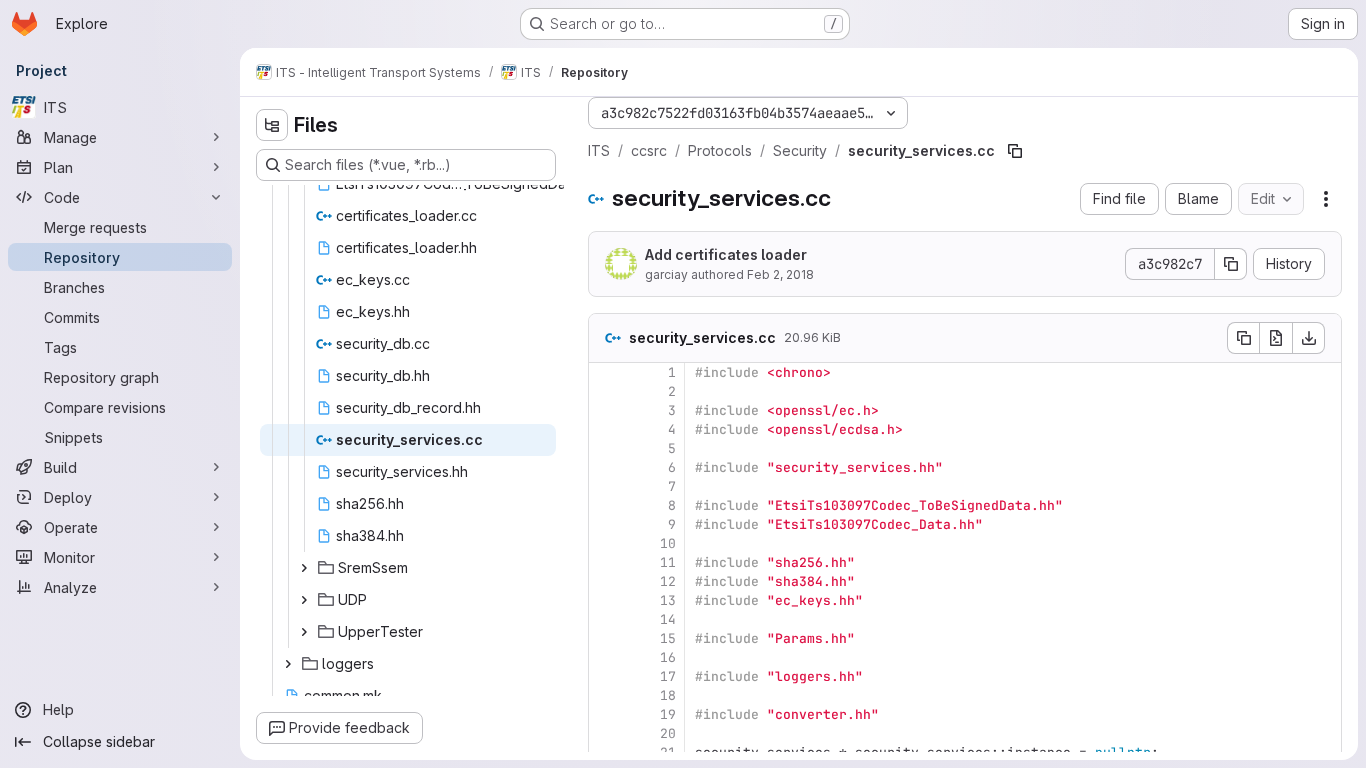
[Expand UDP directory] (304, 600)
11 (668, 562)
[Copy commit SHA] (1231, 264)
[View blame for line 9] (606, 524)
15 (668, 638)
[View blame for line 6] (606, 467)
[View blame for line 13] (606, 600)
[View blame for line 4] (606, 429)
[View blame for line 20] (606, 733)
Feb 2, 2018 (780, 274)
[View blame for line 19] (606, 714)
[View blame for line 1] (606, 372)
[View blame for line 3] (606, 410)
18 (668, 695)
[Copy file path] (1015, 151)
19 (668, 714)
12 (668, 581)
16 (668, 657)
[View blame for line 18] (606, 695)
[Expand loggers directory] (288, 664)
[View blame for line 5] (606, 448)
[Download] (1309, 338)
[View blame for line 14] (606, 619)
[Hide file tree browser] (272, 125)
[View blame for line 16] (606, 657)
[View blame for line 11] (606, 562)
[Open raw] (1276, 338)
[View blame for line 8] (606, 505)
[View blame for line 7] (606, 486)
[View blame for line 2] (606, 391)
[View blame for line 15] (606, 638)
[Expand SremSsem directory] (304, 568)
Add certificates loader (726, 254)
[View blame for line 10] (606, 543)
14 (668, 619)
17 (668, 676)
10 (668, 543)
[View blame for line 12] (606, 581)
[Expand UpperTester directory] (304, 632)
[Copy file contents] (1243, 338)
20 (668, 733)
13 (668, 600)
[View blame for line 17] (606, 676)
